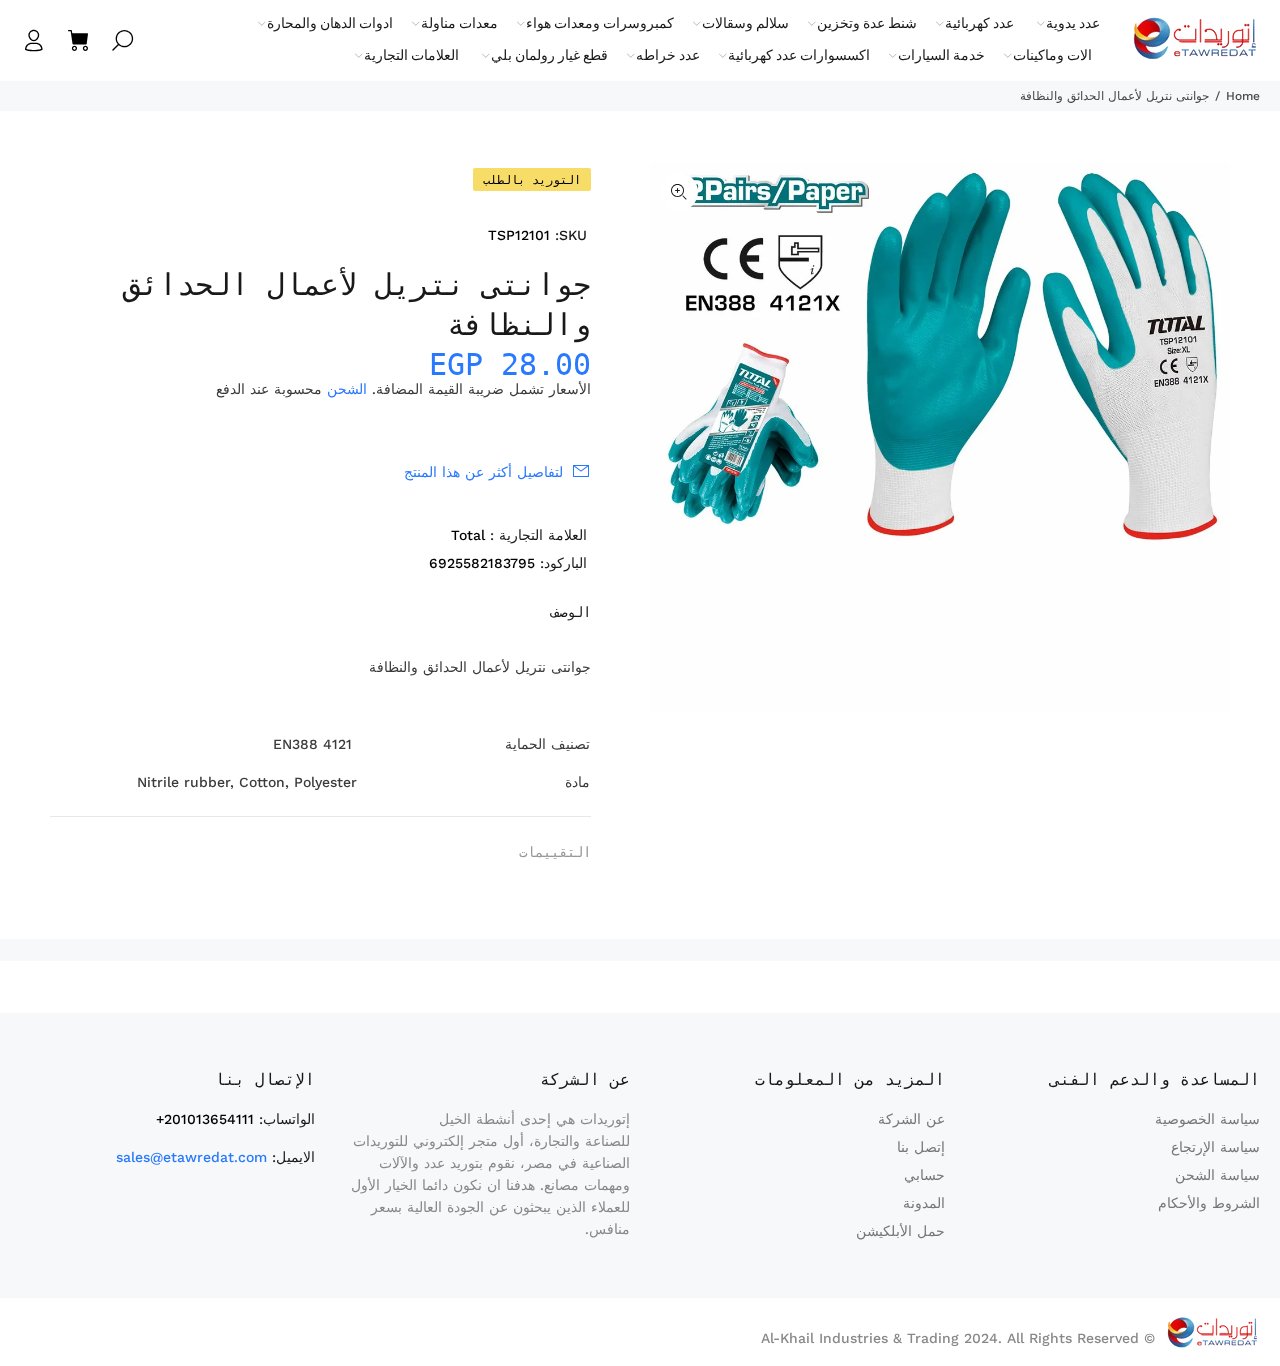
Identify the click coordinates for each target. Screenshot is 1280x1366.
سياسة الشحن (1217, 1175)
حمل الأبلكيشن (900, 1231)
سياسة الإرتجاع (1215, 1147)
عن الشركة (911, 1119)
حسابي (924, 1175)
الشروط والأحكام (1209, 1203)
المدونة (924, 1203)
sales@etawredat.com (191, 1157)
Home (1243, 96)
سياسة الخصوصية (1207, 1119)
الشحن (347, 389)
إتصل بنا (921, 1147)
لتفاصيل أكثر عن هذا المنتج (483, 472)
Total (468, 535)
